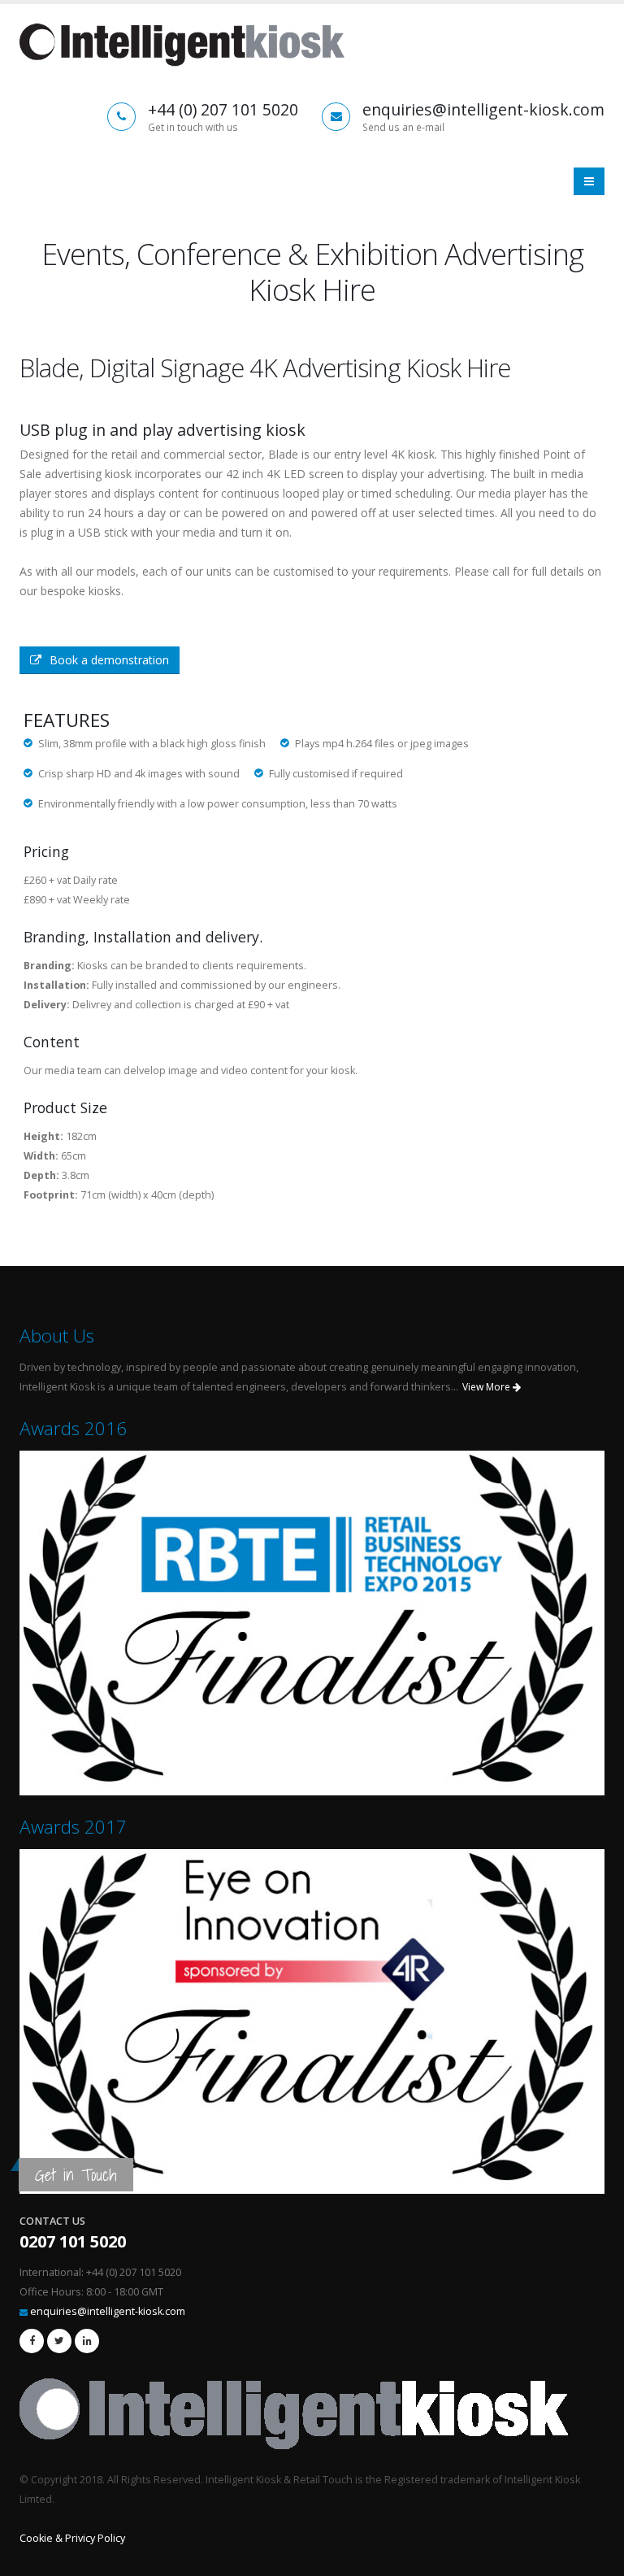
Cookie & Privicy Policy (72, 2538)
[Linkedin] (87, 2341)
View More (487, 1387)
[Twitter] (59, 2341)
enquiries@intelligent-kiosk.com (108, 2311)
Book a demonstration (109, 660)
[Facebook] (32, 2341)
